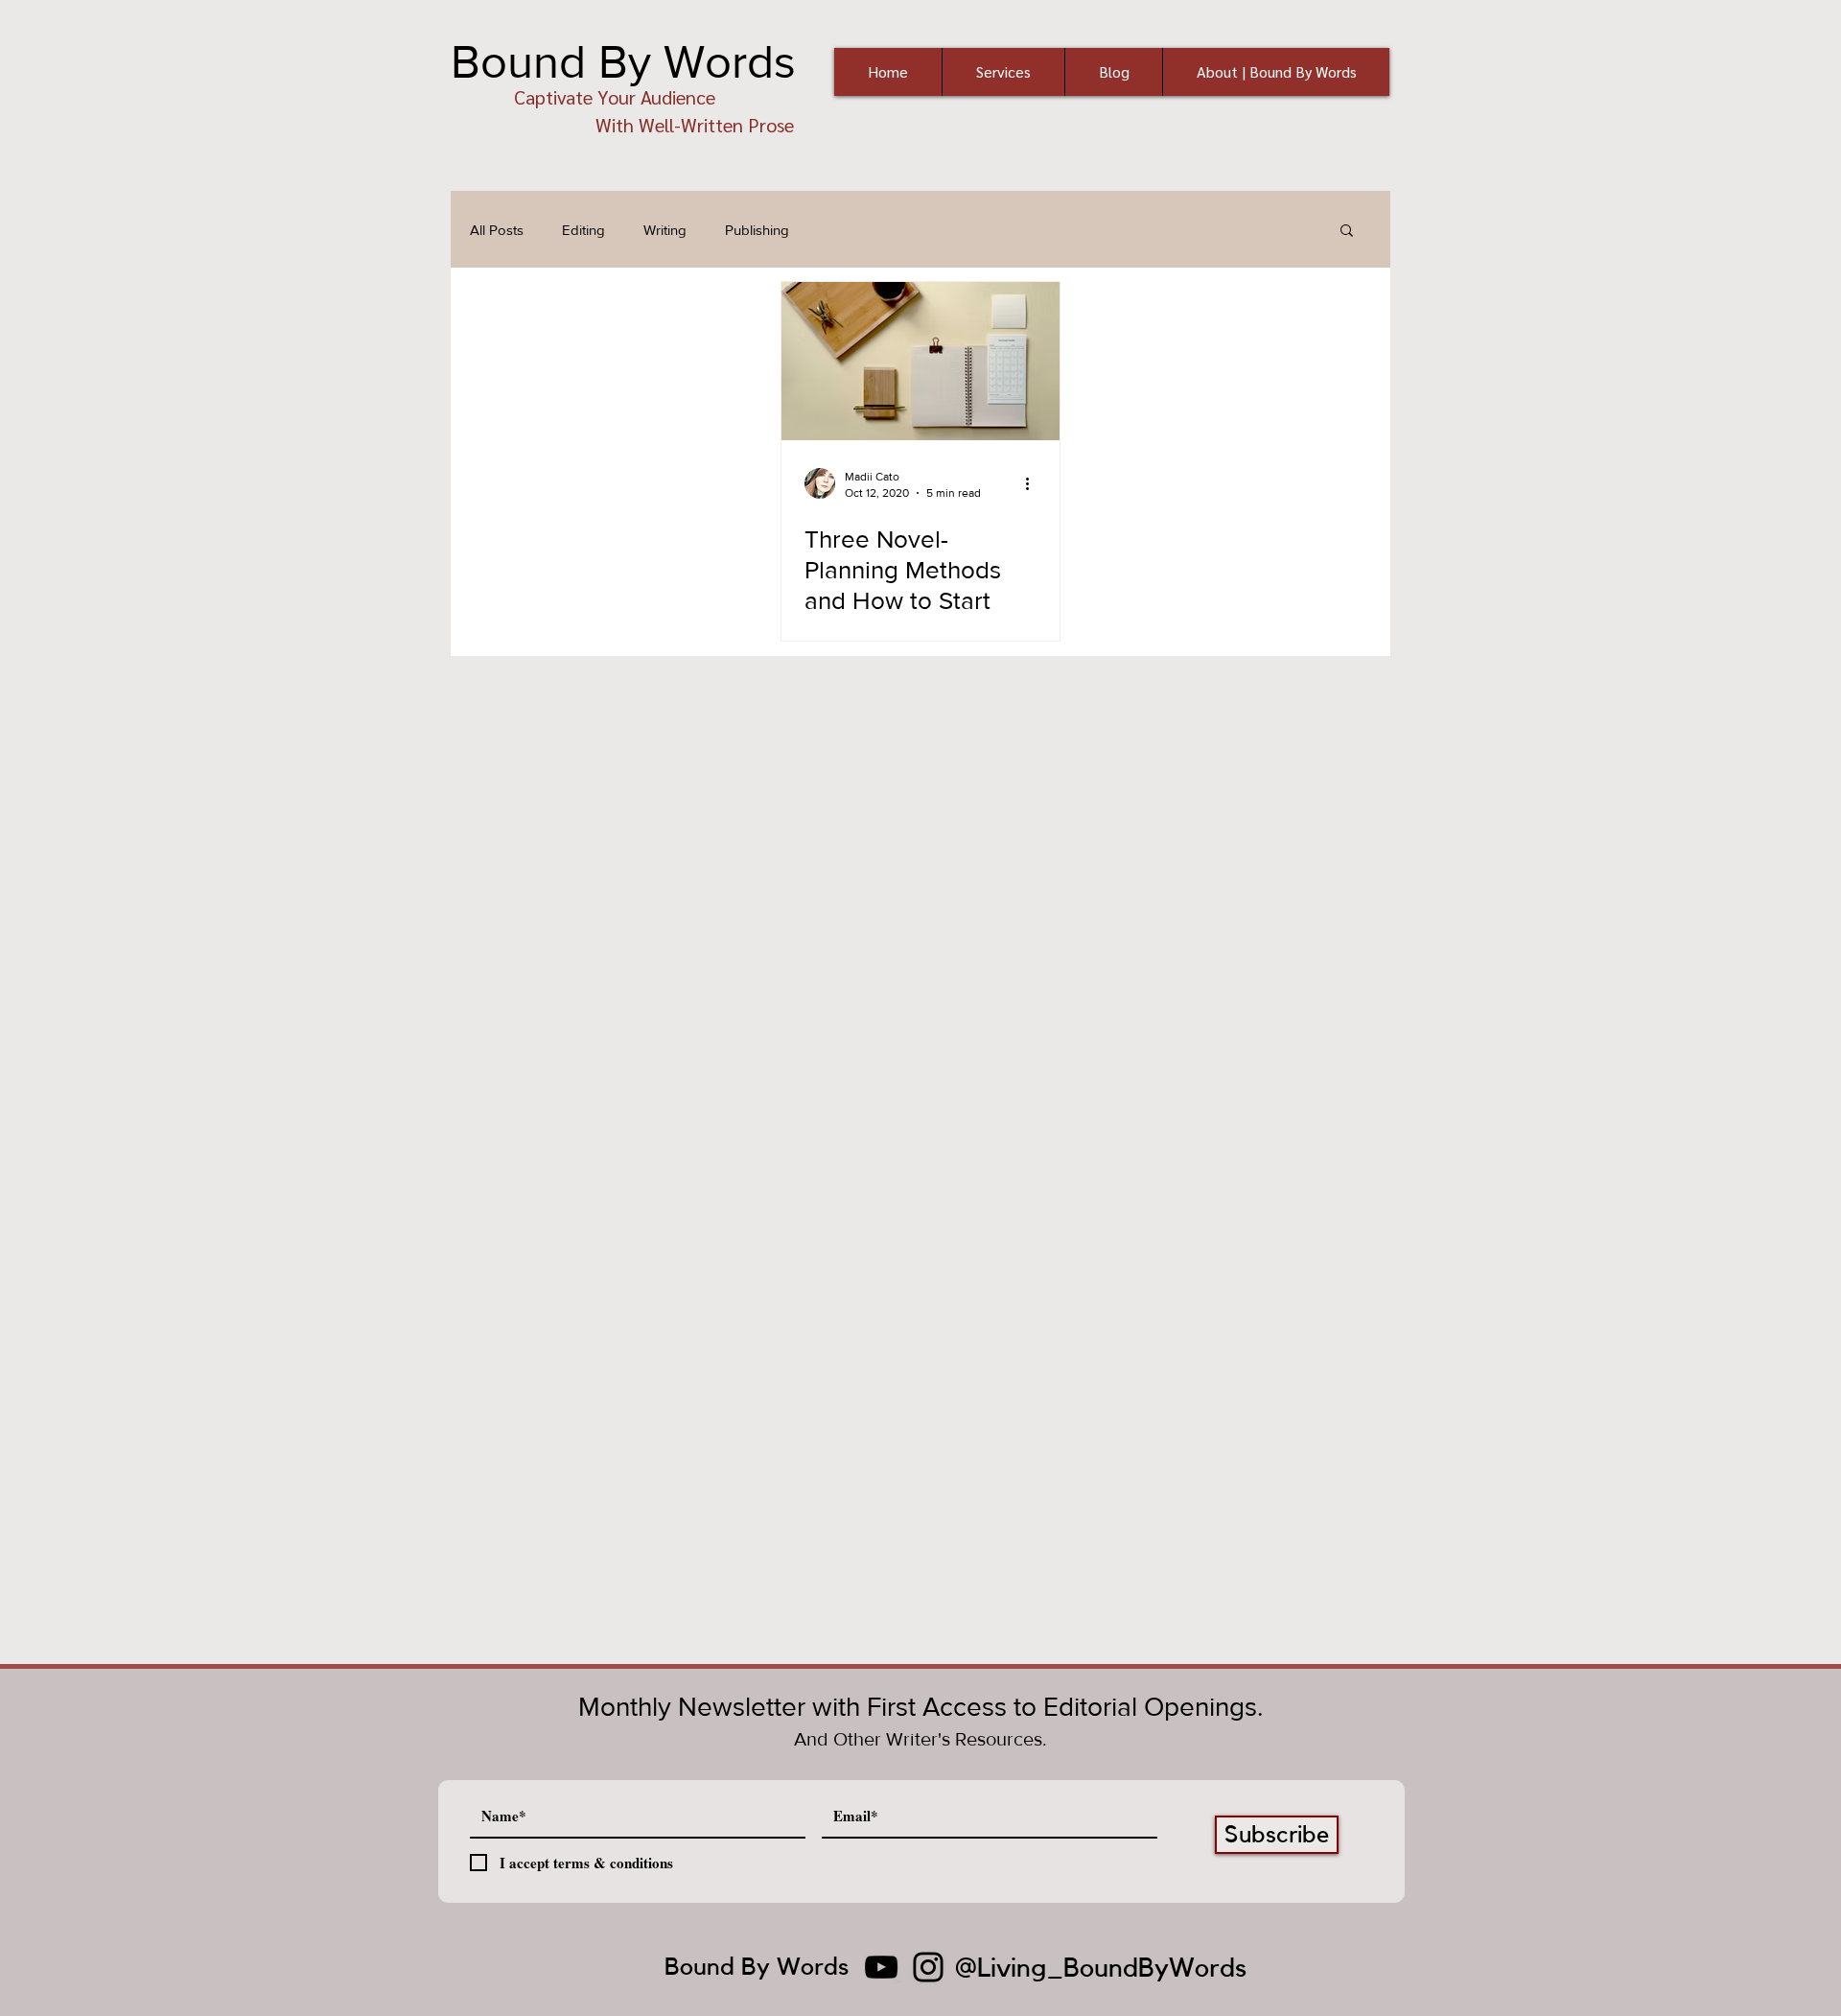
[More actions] (1034, 483)
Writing (665, 230)
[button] (1347, 232)
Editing (583, 230)
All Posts (497, 230)
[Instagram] (928, 1967)
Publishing (757, 230)
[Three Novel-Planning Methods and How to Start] (920, 361)
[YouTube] (881, 1967)
